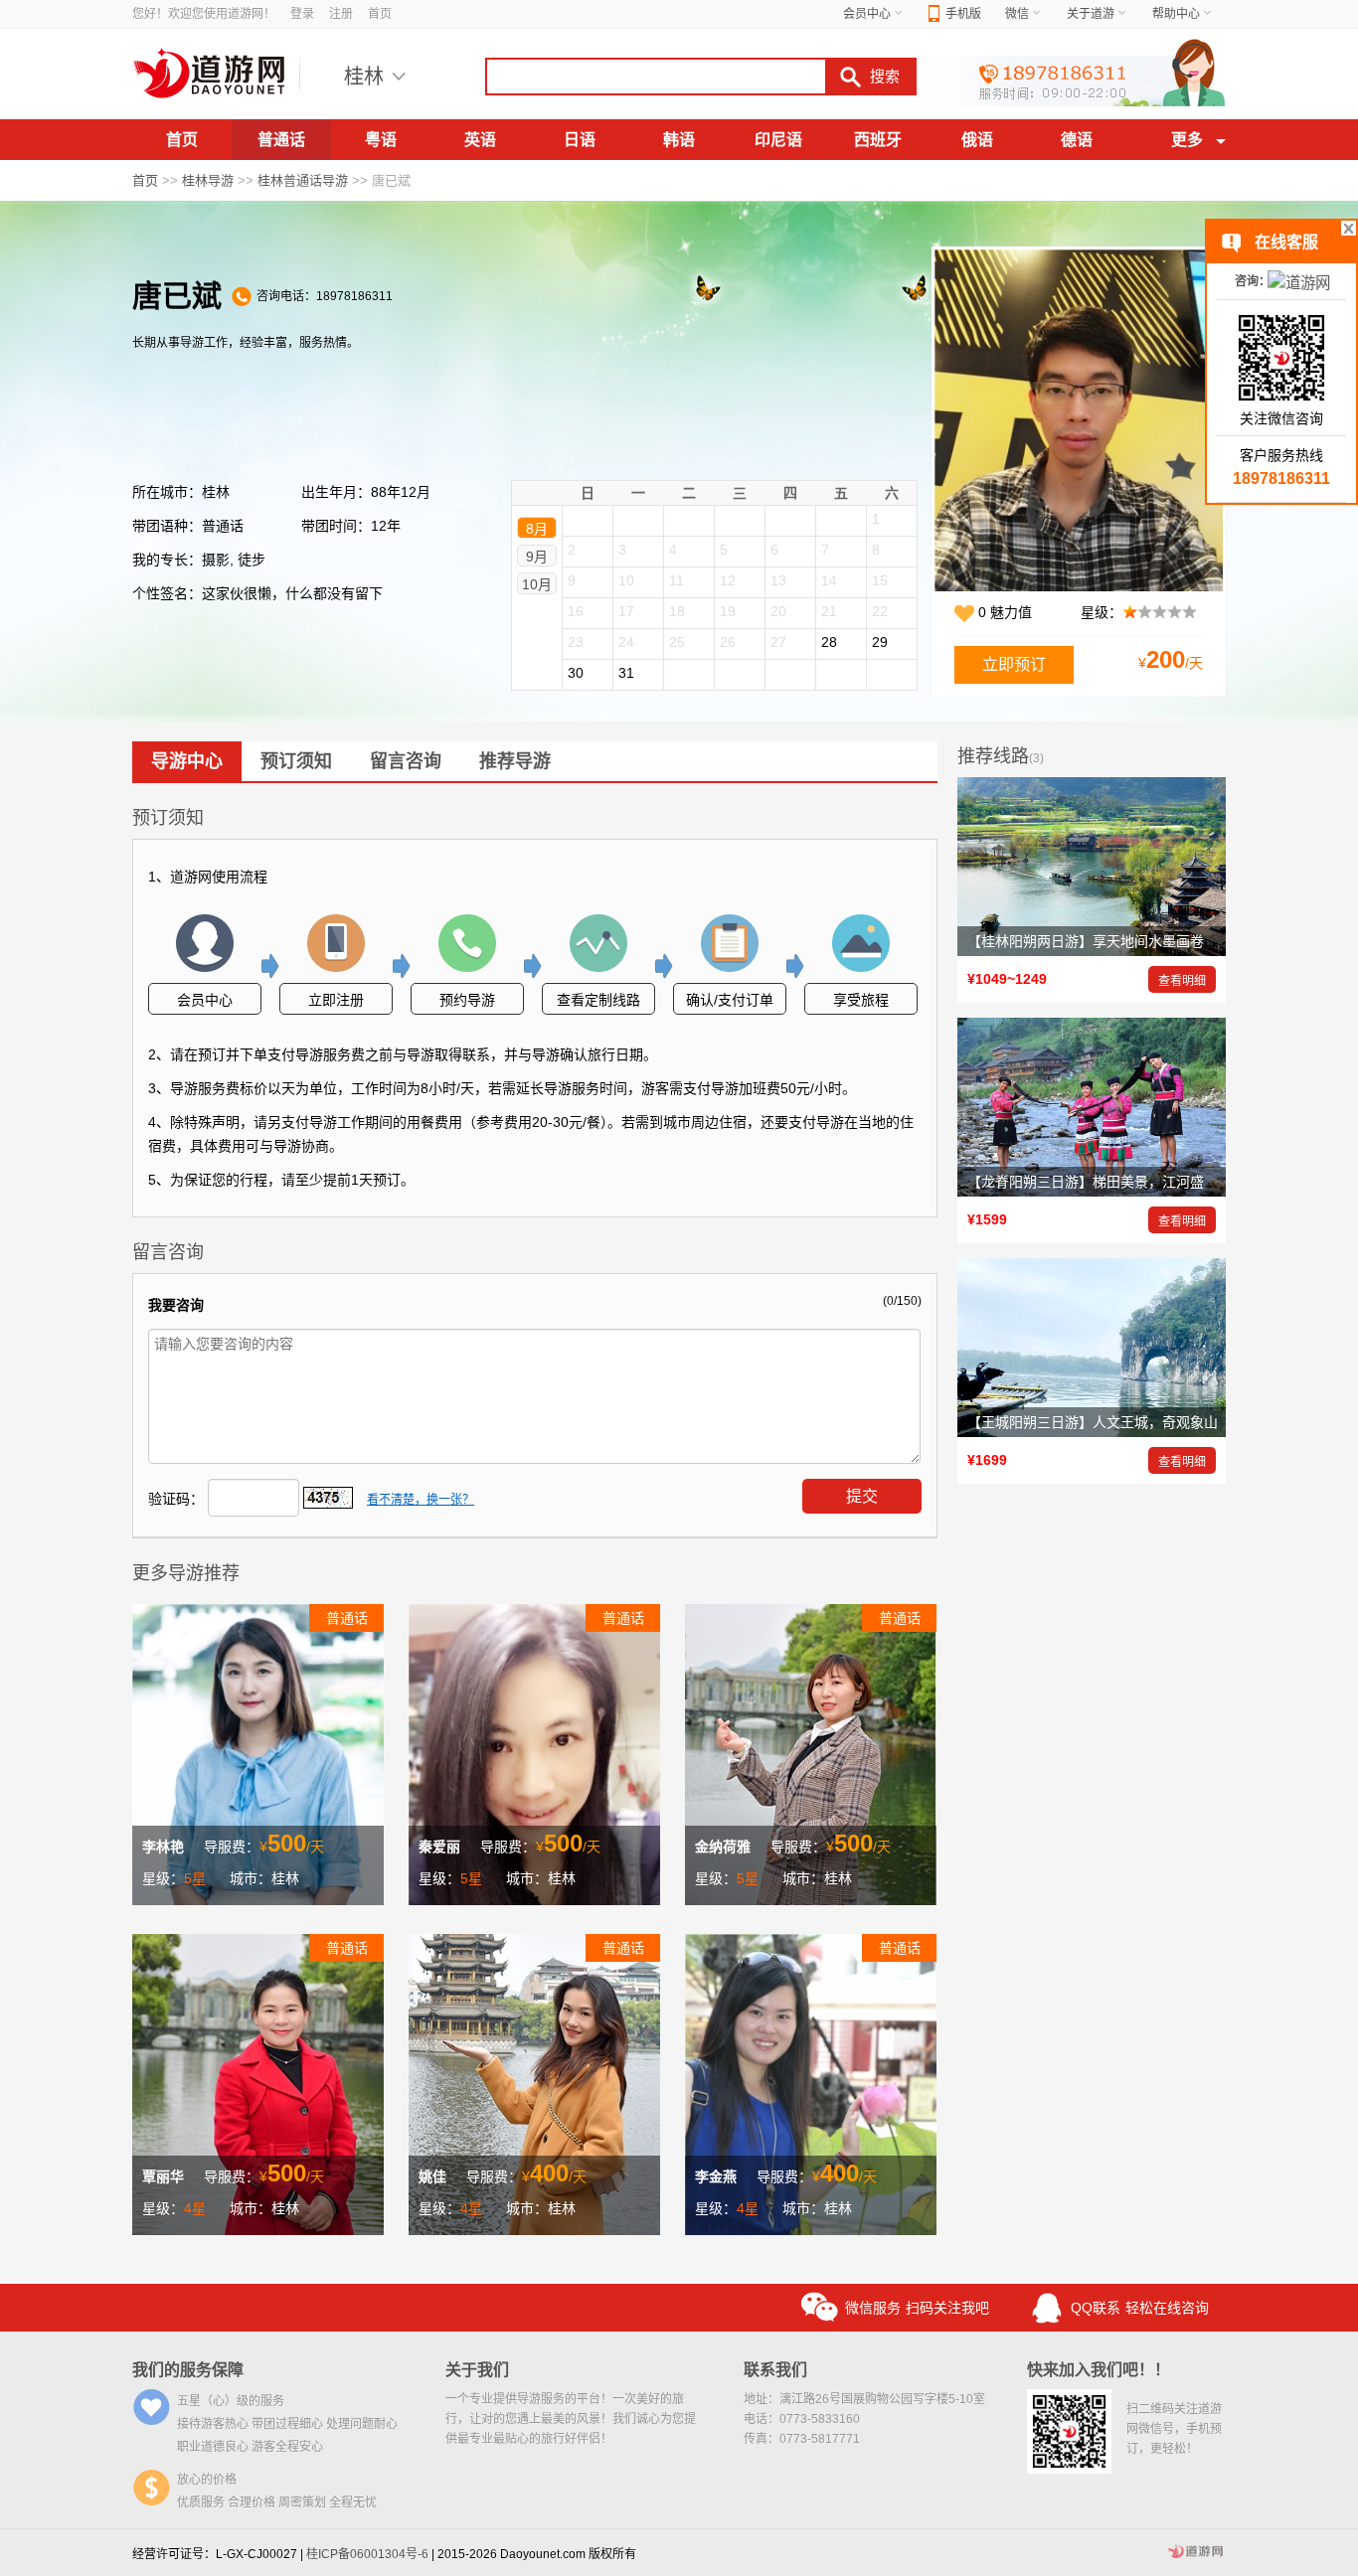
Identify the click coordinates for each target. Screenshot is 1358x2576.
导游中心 (187, 761)
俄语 (977, 140)
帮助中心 (1176, 14)
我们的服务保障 (188, 2370)
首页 (380, 14)
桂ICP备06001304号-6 (367, 2554)
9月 (537, 557)
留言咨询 (406, 761)
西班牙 (878, 140)
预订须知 (296, 761)
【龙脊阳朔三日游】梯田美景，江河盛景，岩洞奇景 (1127, 1182)
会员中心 (867, 14)
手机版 (963, 14)
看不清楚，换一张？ (421, 1500)
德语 (1077, 140)
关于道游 (1091, 14)
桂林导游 (208, 180)
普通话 (281, 140)
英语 (480, 140)
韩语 (679, 140)
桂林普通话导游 (303, 180)
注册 (341, 14)
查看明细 (1182, 981)
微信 (1017, 14)
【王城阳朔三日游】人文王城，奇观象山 (1093, 1422)
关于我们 (477, 2370)
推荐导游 (515, 761)
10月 (537, 584)
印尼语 (778, 140)
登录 (302, 14)
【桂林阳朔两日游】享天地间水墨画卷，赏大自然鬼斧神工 (1148, 941)
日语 (580, 140)
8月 (537, 529)
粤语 (381, 140)
